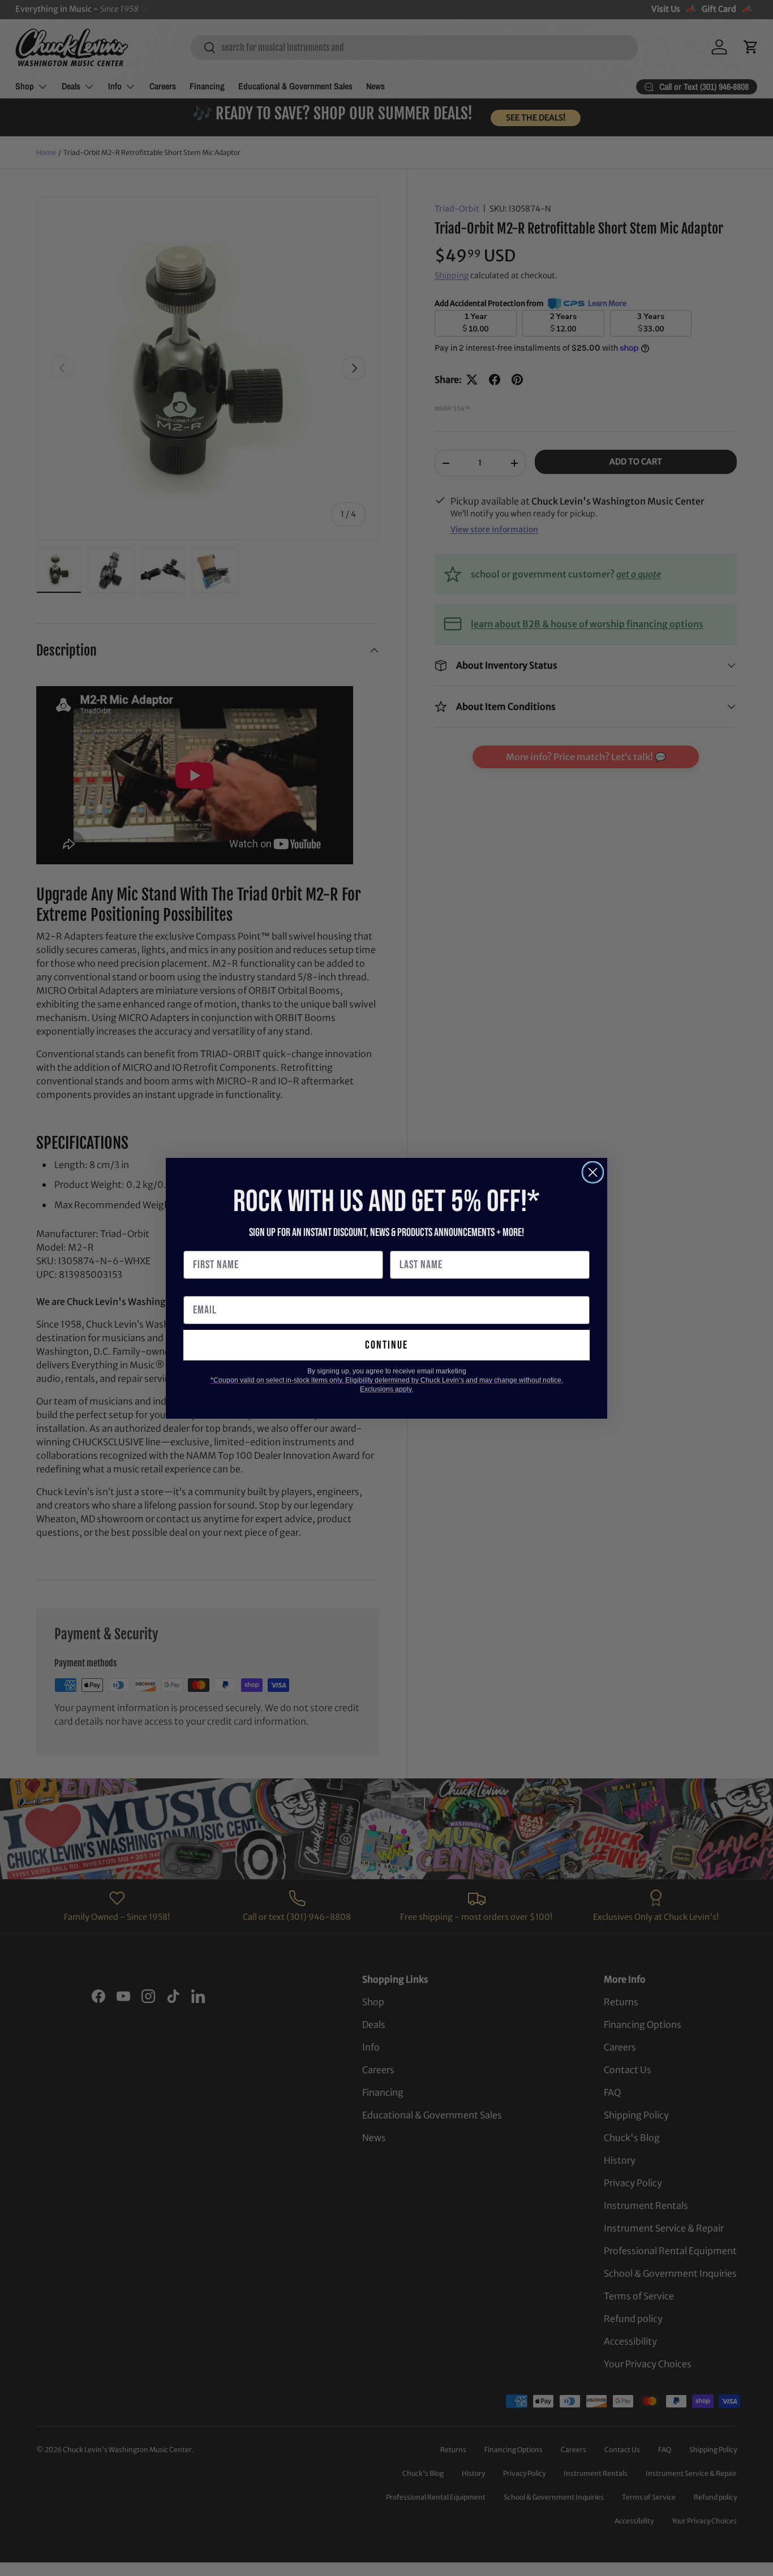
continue (386, 1345)
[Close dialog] (593, 1172)
